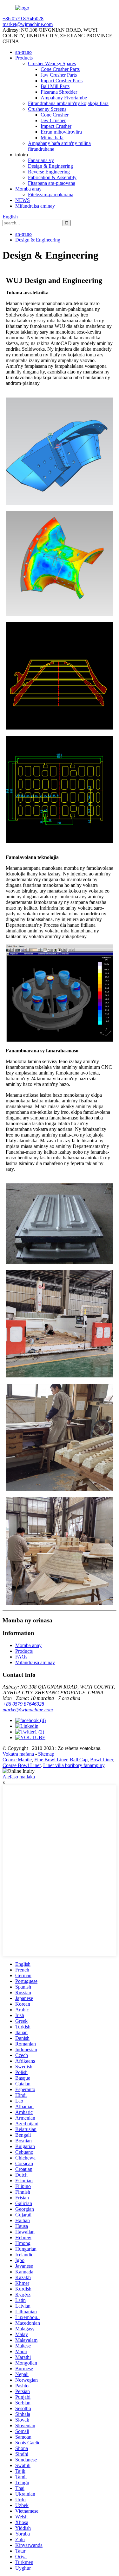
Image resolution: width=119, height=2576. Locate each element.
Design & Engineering (50, 166)
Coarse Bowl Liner (22, 1765)
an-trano (23, 52)
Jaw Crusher (53, 120)
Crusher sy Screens (47, 109)
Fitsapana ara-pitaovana (52, 183)
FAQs (21, 1657)
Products (24, 58)
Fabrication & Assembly (52, 177)
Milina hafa (52, 138)
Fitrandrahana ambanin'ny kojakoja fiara (68, 103)
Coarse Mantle (17, 1760)
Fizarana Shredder (59, 92)
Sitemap (46, 1754)
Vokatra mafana (18, 1754)
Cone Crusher (55, 115)
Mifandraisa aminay (35, 206)
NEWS (23, 200)
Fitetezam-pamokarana (51, 194)
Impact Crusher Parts (62, 81)
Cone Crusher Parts (60, 69)
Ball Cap (79, 1760)
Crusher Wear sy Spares (52, 63)
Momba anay (28, 189)
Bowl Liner (102, 1760)
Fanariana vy (41, 160)
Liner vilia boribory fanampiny (74, 1765)
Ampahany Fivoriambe (64, 98)
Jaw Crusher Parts (59, 75)
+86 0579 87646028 (23, 1704)
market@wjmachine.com (28, 1710)
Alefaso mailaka (19, 1777)
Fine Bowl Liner (51, 1760)
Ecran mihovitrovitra (61, 132)
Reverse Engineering (49, 172)
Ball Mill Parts (55, 86)
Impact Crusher (56, 126)
